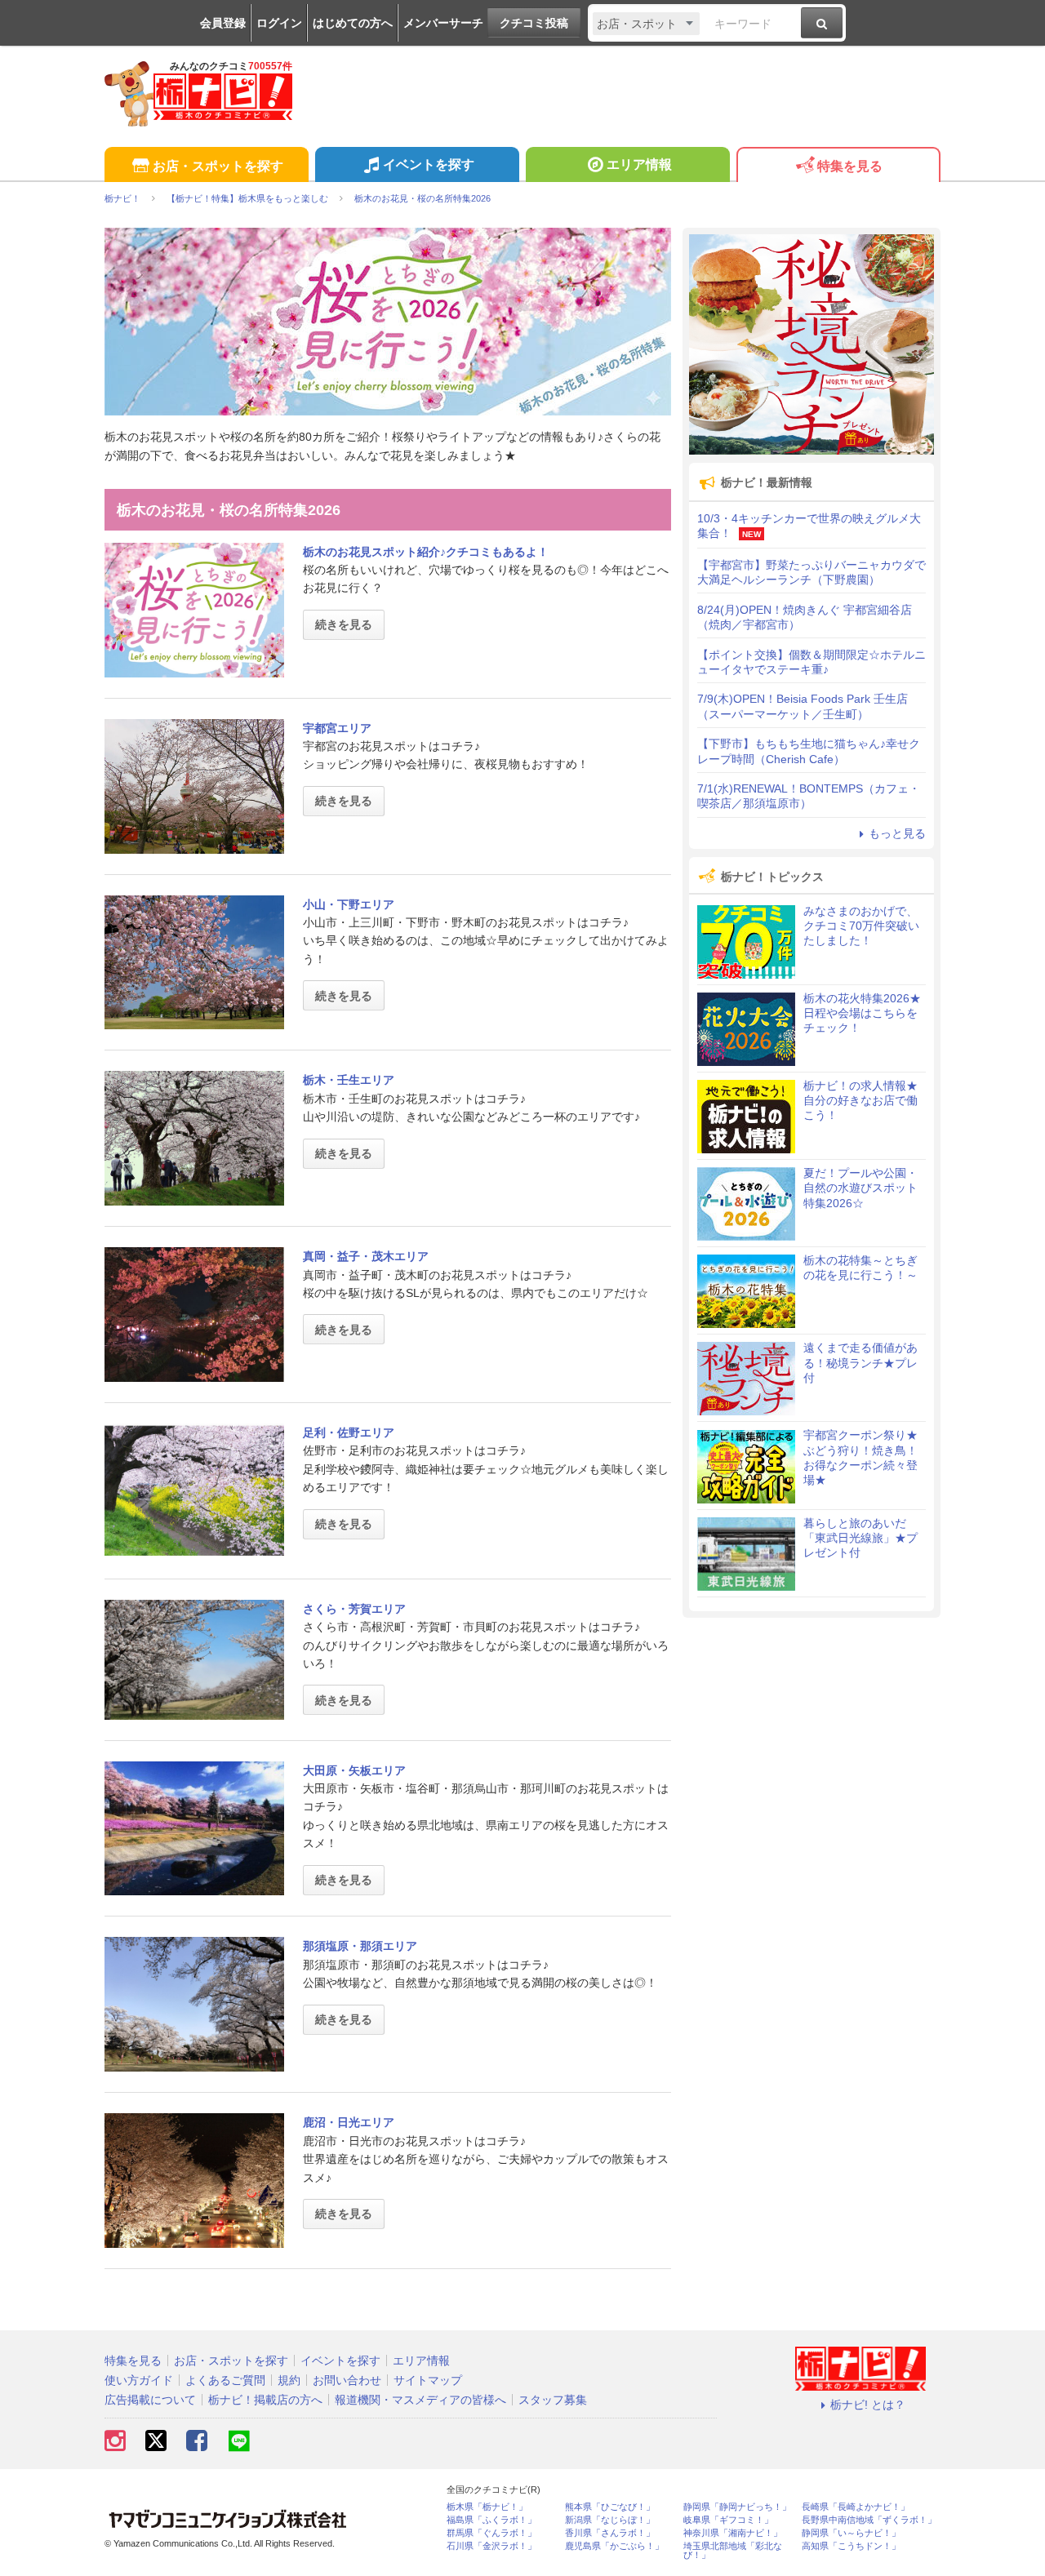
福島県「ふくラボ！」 (491, 2520)
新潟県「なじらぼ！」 (610, 2520)
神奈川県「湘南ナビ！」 (733, 2533)
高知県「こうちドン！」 (851, 2546)
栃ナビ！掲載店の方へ (265, 2400)
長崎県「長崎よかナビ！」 (856, 2507)
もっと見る (897, 833)
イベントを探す (429, 164)
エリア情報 (639, 164)
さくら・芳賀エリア (354, 1609)
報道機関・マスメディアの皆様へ (420, 2400)
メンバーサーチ (443, 23)
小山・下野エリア (349, 904)
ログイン (279, 23)
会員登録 (223, 23)
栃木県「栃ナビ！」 (487, 2507)
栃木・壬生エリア (349, 1080)
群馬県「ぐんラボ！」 (491, 2533)
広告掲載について (150, 2400)
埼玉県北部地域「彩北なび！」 (733, 2551)
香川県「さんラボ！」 (610, 2533)
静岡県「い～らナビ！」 (851, 2533)
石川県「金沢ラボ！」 (491, 2546)
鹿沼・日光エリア (349, 2122)
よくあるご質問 (225, 2380)
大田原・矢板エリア (354, 1770)
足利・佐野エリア (349, 1432)
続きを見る (344, 624)
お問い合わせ (347, 2380)
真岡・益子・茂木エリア (366, 1256)
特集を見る (850, 166)
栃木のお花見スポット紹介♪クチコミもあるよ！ (426, 552)
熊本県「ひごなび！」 (610, 2507)
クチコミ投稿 (534, 23)
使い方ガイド (139, 2380)
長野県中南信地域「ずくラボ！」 (869, 2520)
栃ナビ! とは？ (868, 2405)
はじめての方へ (353, 23)
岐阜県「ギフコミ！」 (728, 2520)
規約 (289, 2380)
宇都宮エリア (337, 728)
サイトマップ (428, 2380)
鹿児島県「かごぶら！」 (614, 2546)
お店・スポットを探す (218, 166)
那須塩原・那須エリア (360, 1946)
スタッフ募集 (553, 2400)
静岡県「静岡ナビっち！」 (737, 2507)
